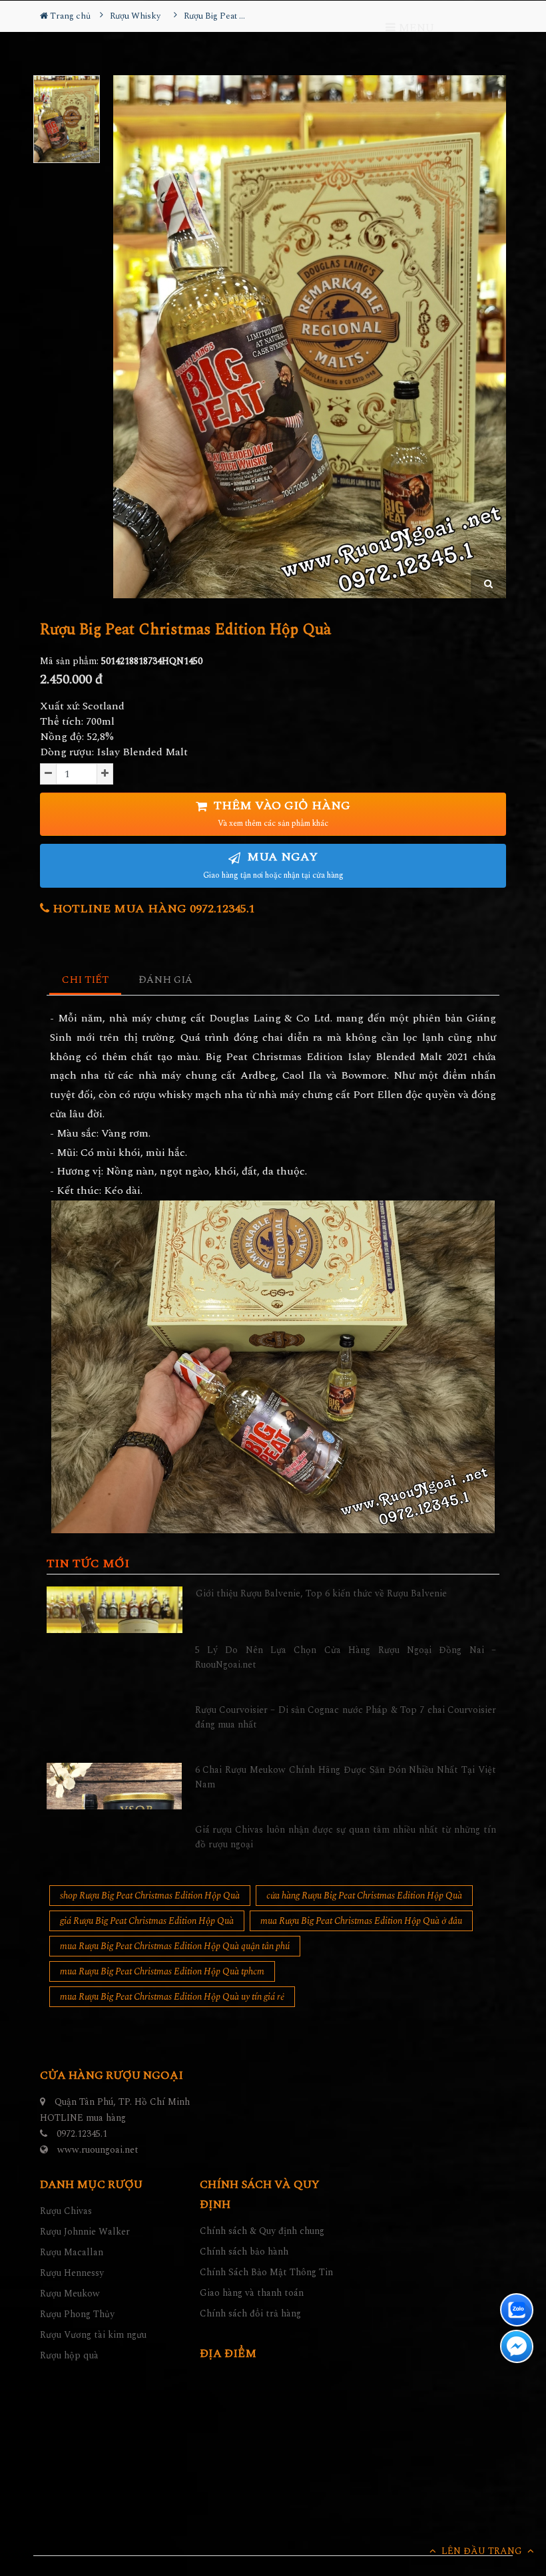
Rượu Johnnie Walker (85, 2232)
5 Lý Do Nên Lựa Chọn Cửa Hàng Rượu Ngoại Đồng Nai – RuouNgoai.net (346, 1657)
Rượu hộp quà (69, 2355)
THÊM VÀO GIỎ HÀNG (280, 814)
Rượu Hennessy (72, 2273)
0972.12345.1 (82, 2134)
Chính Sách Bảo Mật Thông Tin (266, 2272)
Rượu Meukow (70, 2294)
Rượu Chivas (66, 2211)
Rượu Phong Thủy (77, 2314)
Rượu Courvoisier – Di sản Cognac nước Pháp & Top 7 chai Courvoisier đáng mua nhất (346, 1717)
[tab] (86, 981)
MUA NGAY (273, 865)
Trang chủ (69, 16)
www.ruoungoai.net (98, 2150)
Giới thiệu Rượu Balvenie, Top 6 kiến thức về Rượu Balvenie (321, 1593)
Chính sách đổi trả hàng (250, 2313)
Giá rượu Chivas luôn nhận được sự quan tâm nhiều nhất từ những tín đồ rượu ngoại (346, 1837)
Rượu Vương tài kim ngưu (93, 2335)
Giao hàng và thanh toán (252, 2293)
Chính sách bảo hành (244, 2252)
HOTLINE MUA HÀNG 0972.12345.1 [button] (152, 909)
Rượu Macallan (72, 2252)
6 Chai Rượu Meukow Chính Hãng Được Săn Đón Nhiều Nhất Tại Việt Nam (346, 1777)
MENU (415, 28)
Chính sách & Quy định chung (262, 2231)
